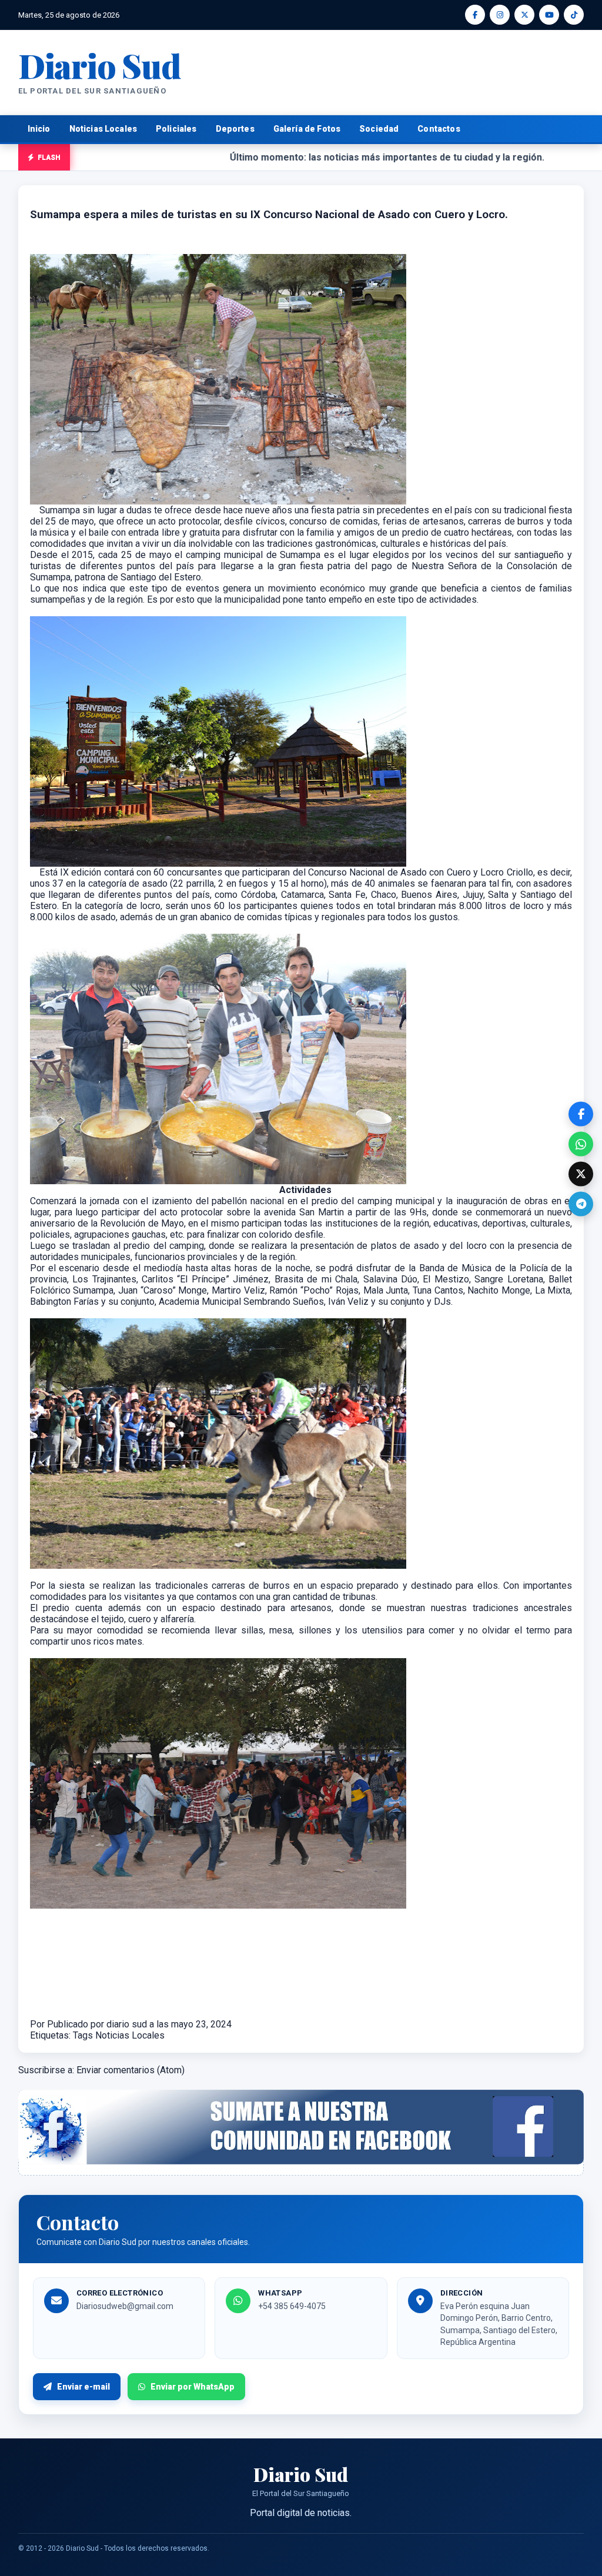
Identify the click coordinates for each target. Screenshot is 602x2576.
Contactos (439, 129)
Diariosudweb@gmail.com (125, 2306)
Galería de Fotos (307, 129)
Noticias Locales (103, 129)
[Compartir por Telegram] (581, 1204)
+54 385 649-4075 (292, 2306)
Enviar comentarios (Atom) (131, 2070)
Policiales (176, 129)
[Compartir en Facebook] (581, 1114)
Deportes (235, 129)
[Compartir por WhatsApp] (581, 1144)
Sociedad (379, 129)
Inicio (39, 129)
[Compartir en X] (581, 1174)
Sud (100, 65)
